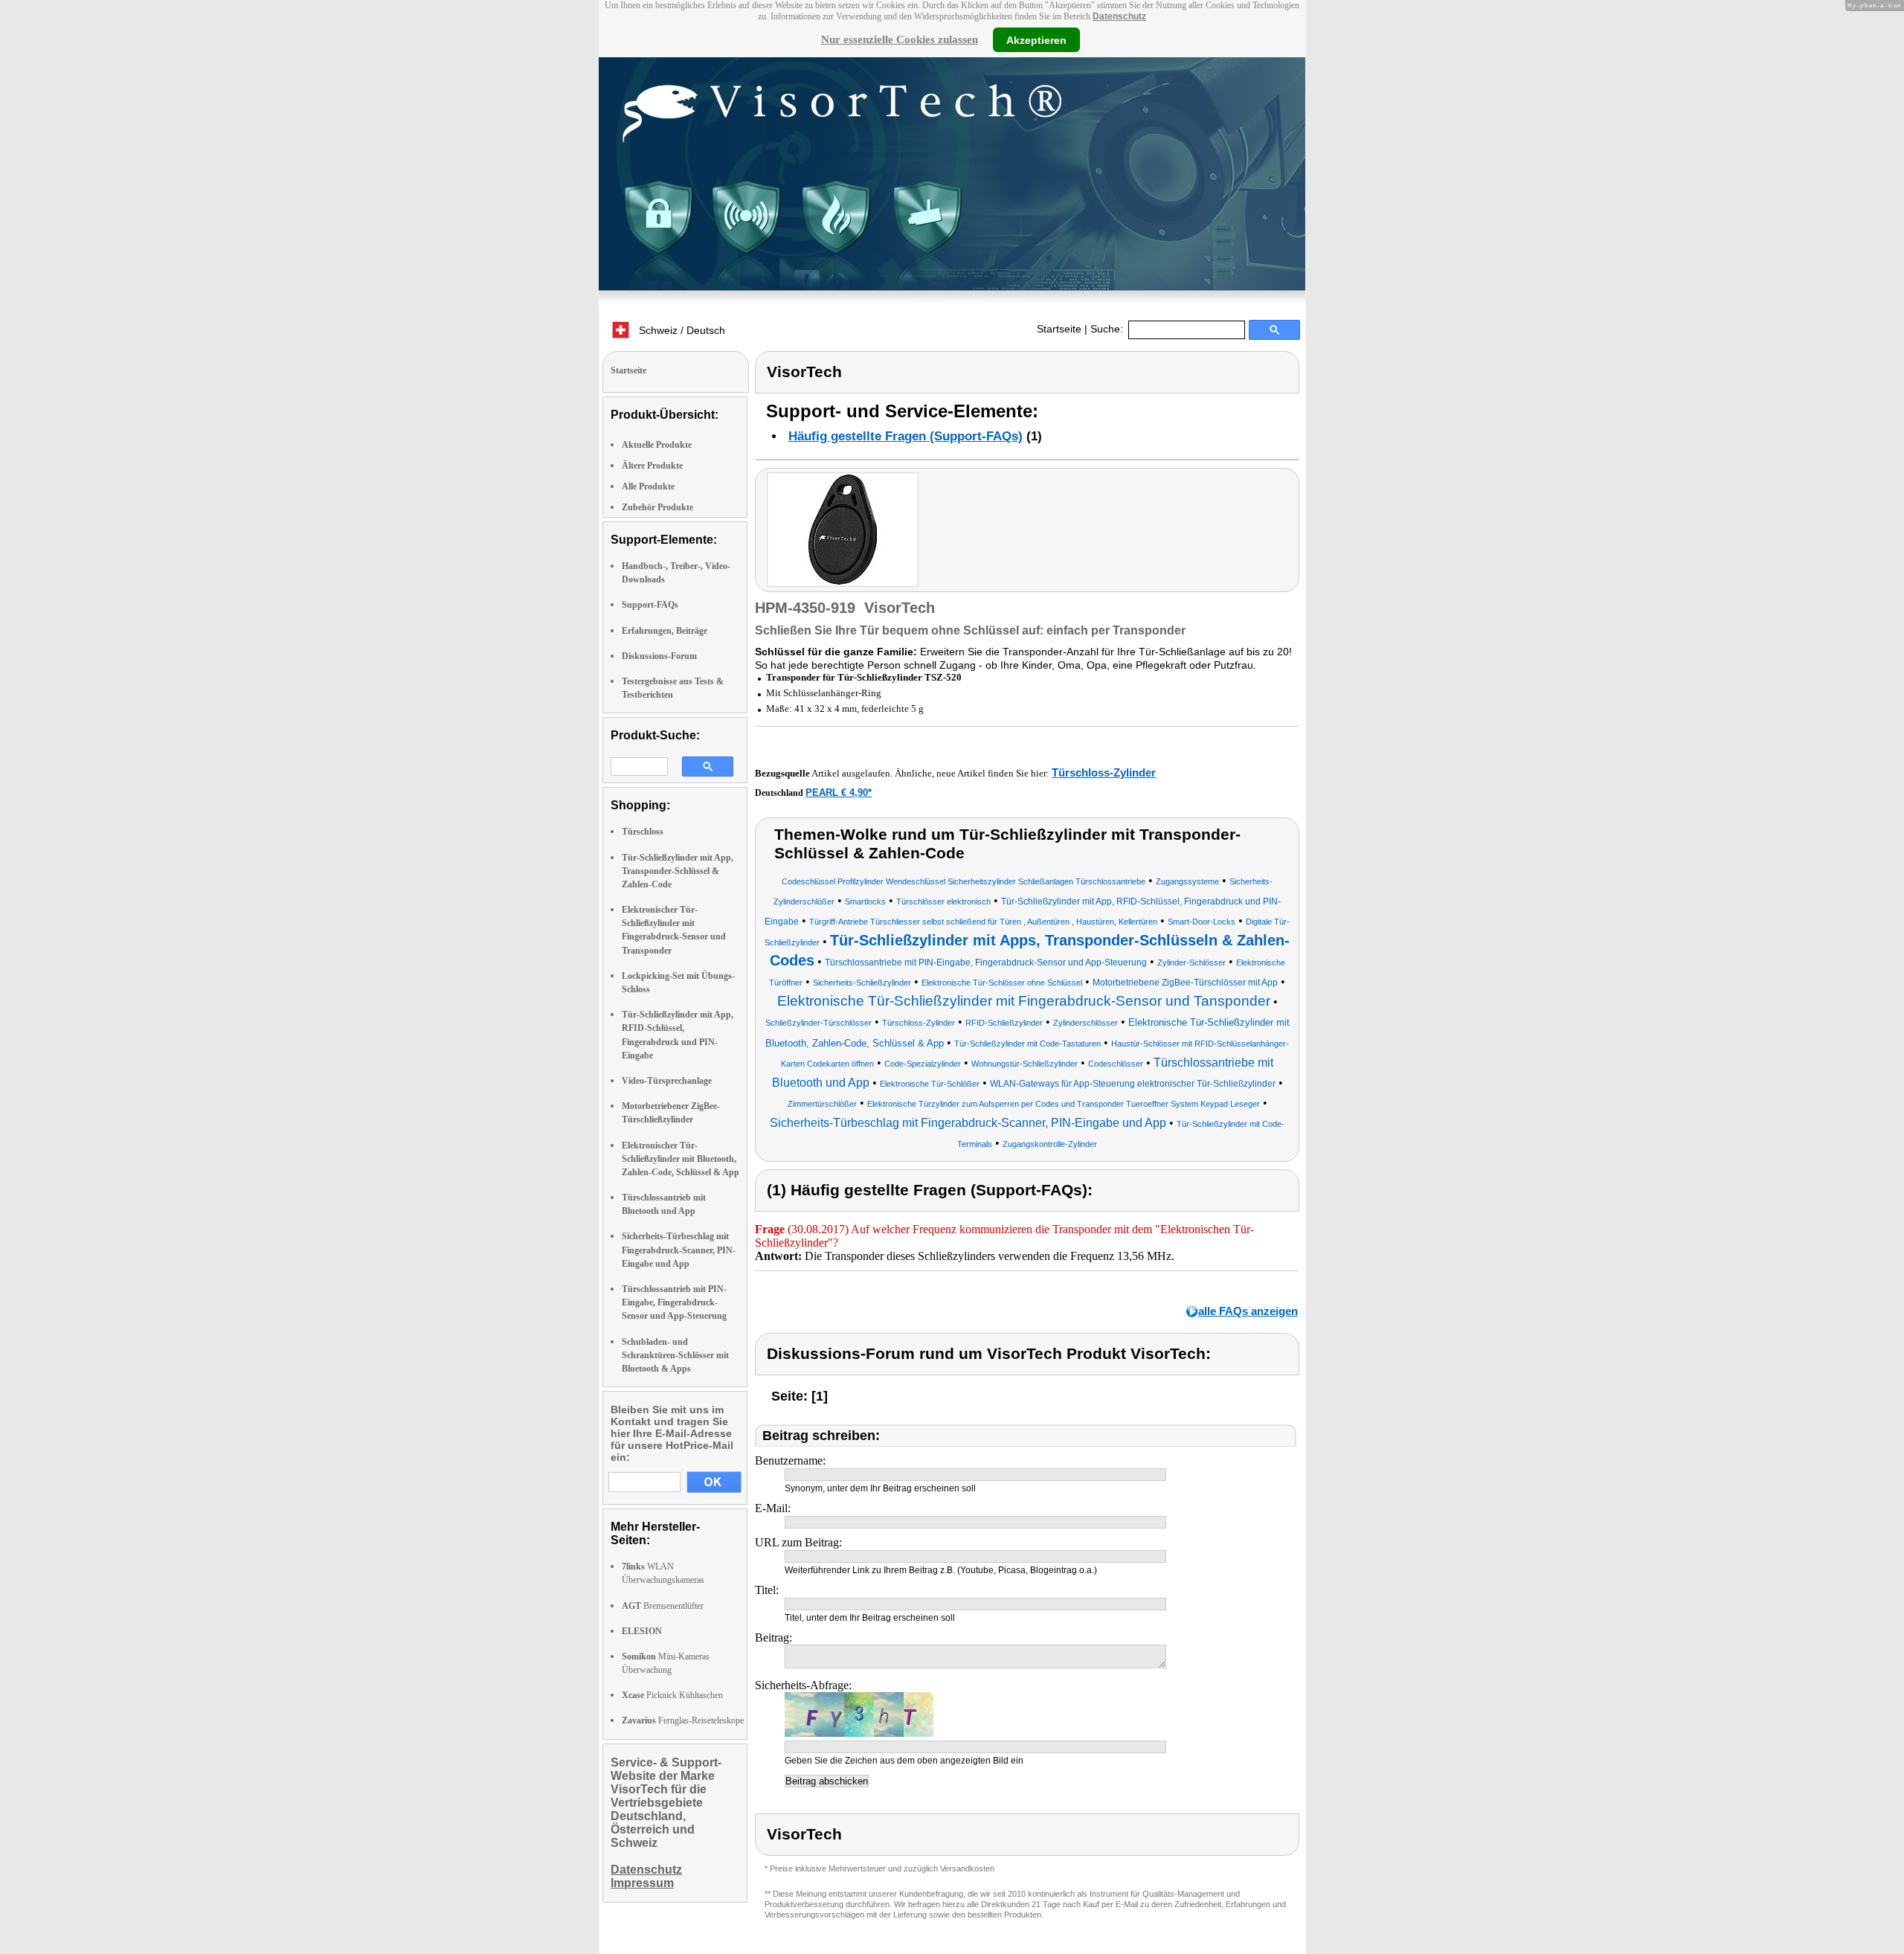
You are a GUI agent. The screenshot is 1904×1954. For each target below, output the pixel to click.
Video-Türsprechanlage (667, 1081)
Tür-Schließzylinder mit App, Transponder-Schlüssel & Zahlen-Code (678, 871)
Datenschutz (1119, 16)
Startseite (1059, 329)
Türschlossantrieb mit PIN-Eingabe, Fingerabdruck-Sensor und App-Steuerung (674, 1302)
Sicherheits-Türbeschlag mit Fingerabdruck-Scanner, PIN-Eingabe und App (679, 1250)
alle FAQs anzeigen (1248, 1311)
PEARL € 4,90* (839, 793)
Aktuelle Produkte (657, 445)
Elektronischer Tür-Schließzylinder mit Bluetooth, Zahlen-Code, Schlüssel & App (681, 1159)
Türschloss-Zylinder (1104, 772)
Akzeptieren (1036, 39)
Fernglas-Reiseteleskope (683, 1720)
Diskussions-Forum (659, 656)
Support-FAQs (650, 605)
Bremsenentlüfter (663, 1606)
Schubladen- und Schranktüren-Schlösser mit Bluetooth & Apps (675, 1355)
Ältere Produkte (652, 466)
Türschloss (643, 832)
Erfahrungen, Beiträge (665, 631)
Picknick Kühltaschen (672, 1695)
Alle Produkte (648, 486)
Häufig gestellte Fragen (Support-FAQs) (906, 436)
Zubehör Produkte (657, 507)
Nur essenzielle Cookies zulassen (900, 39)
